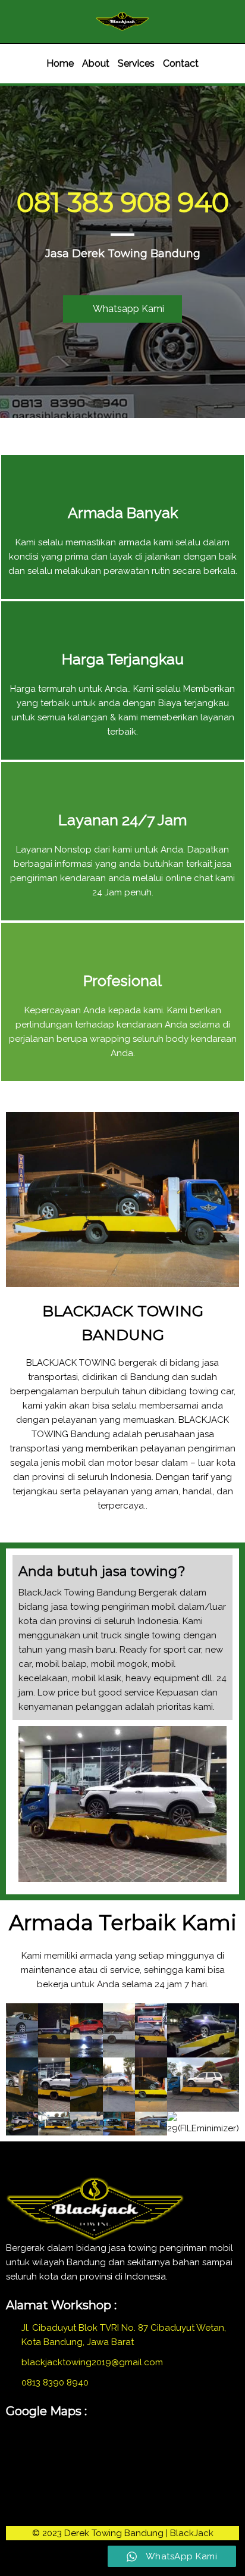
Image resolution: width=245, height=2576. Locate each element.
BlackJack (192, 2533)
